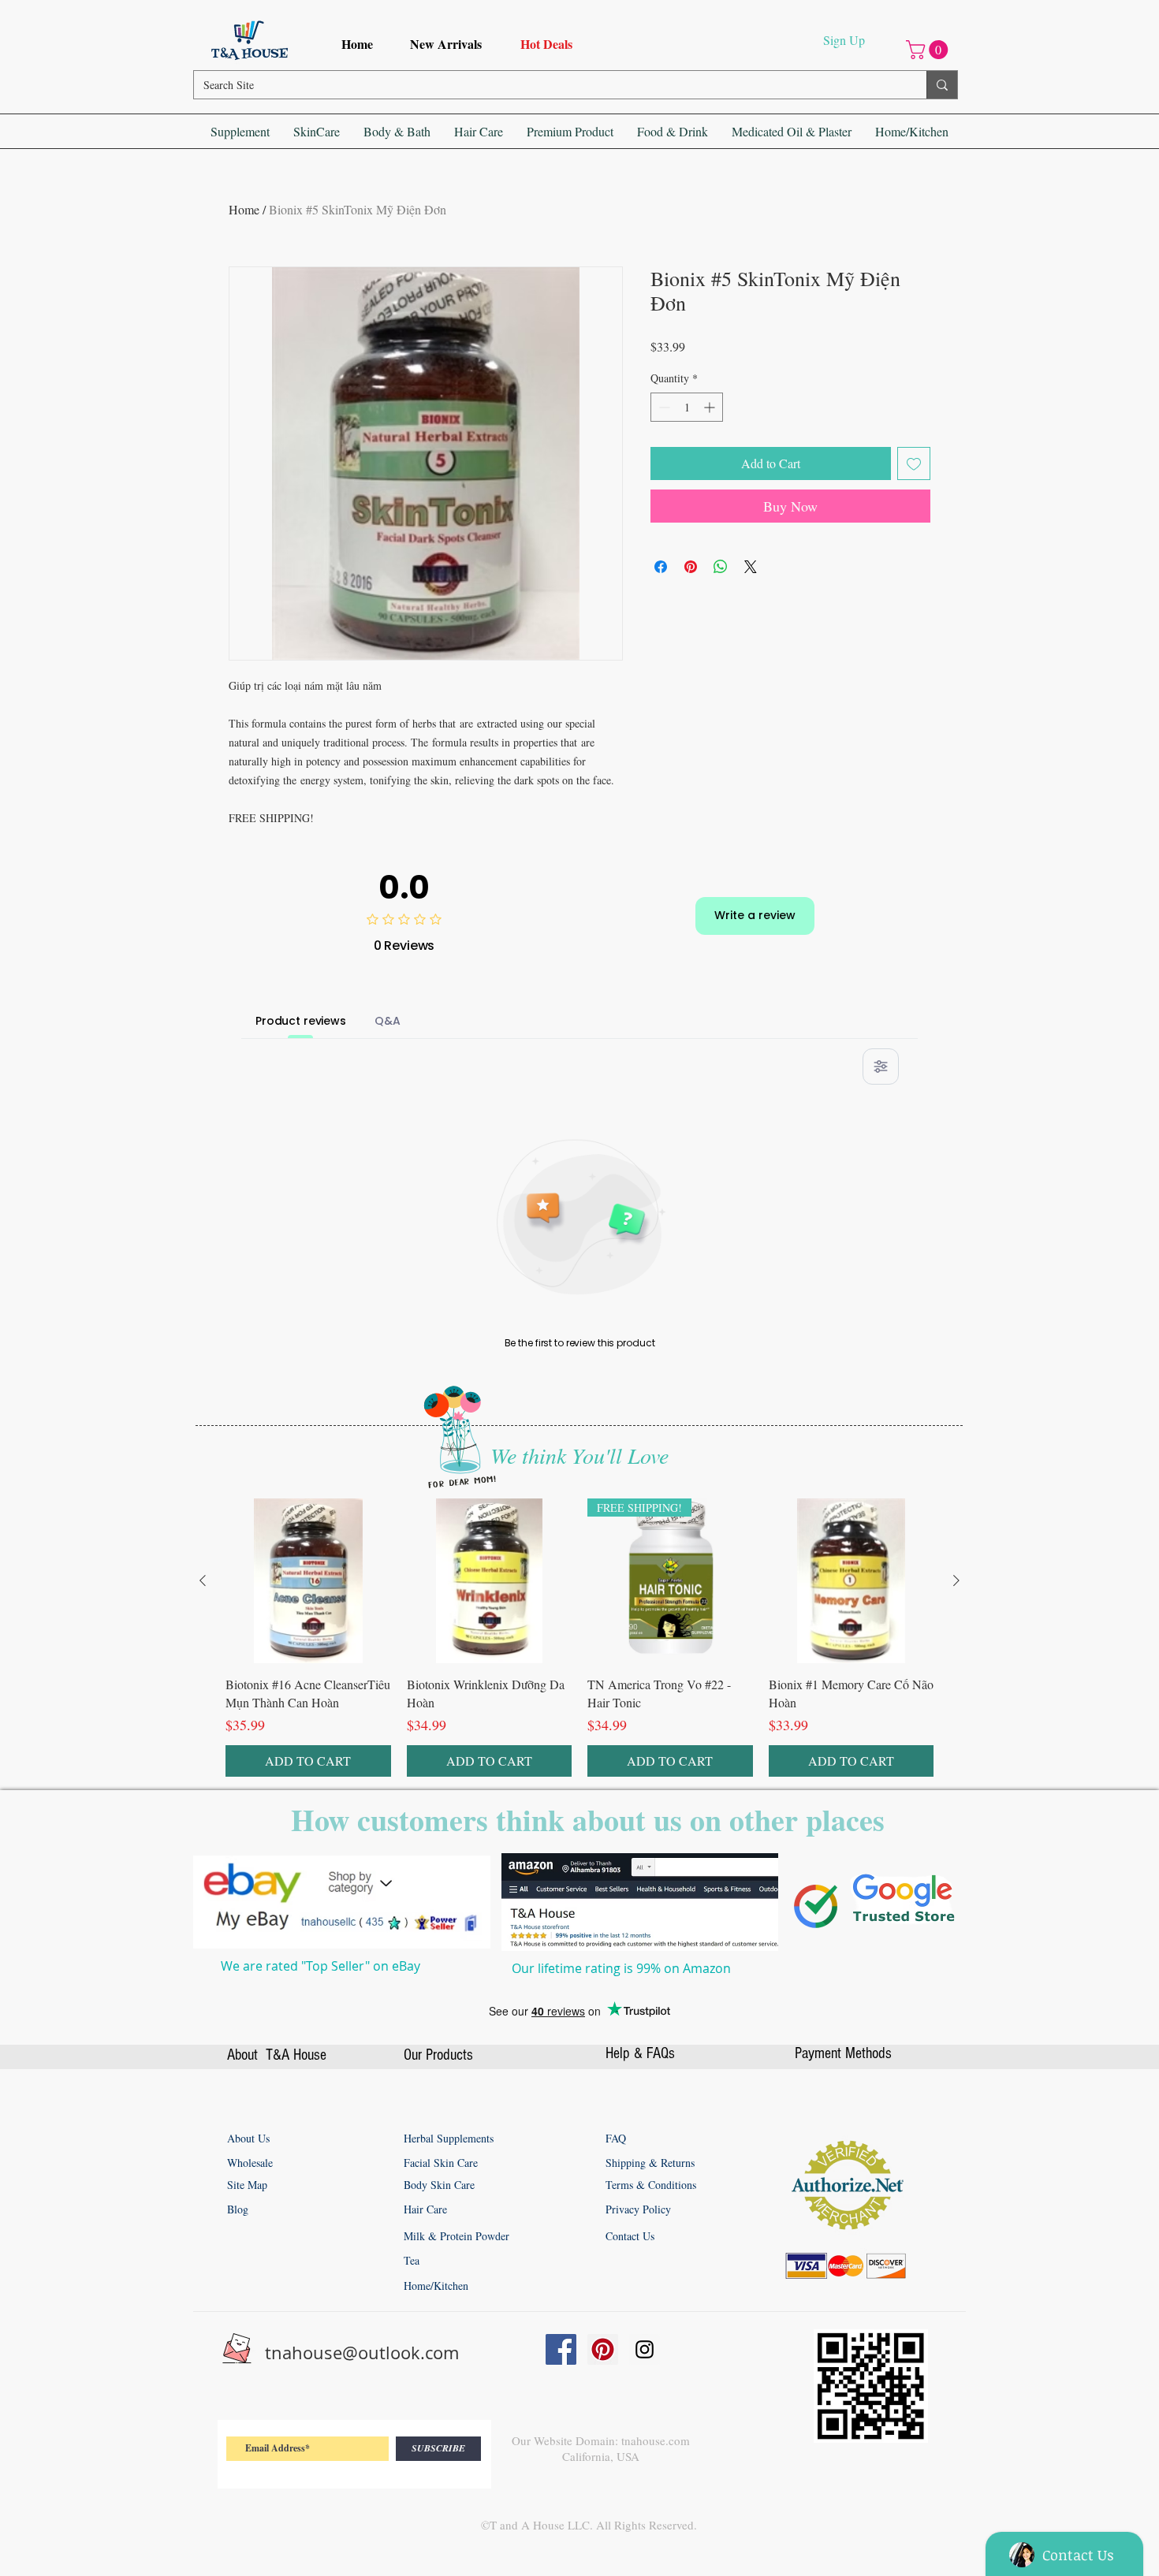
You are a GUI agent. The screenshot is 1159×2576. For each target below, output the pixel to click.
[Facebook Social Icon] (561, 2349)
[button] (929, 50)
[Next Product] (956, 1580)
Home (244, 209)
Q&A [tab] (388, 1021)
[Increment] (711, 407)
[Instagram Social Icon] (645, 2349)
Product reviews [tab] (301, 1021)
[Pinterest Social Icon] (603, 2349)
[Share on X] (751, 567)
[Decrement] (663, 407)
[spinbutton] (687, 407)
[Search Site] (942, 85)
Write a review (755, 915)
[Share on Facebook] (661, 567)
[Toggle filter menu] (881, 1067)
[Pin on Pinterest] (691, 567)
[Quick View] (308, 1581)
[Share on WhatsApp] (721, 567)
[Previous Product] (203, 1580)
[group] (579, 1638)
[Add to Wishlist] (914, 463)
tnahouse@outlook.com (362, 2353)
